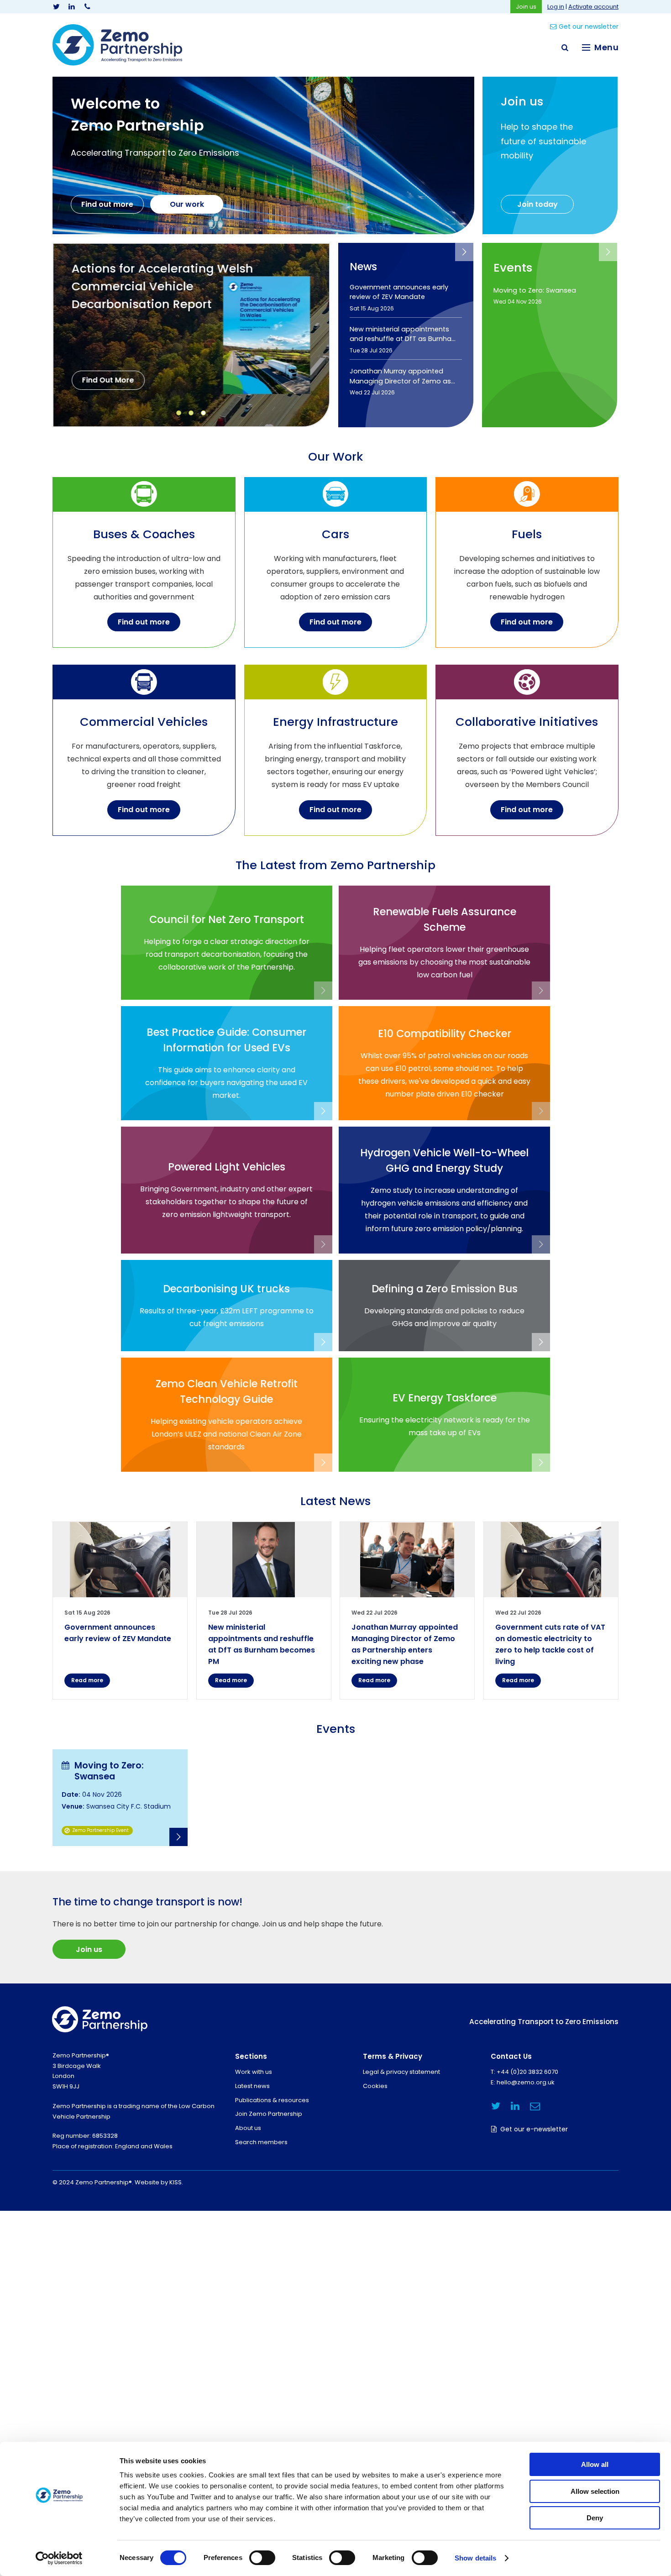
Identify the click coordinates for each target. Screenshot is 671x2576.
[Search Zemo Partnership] (565, 47)
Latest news (252, 2086)
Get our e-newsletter (534, 2129)
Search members (261, 2142)
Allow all (595, 2464)
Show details (475, 2558)
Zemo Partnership (117, 45)
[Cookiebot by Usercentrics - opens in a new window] (59, 2558)
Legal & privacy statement (401, 2072)
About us (248, 2128)
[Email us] (535, 2106)
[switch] (262, 2558)
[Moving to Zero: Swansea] (120, 1798)
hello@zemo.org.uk (526, 2082)
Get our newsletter (589, 26)
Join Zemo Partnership (269, 2114)
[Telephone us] (87, 7)
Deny (595, 2518)
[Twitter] (56, 7)
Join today (537, 204)
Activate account (593, 7)
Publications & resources (272, 2100)
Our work (187, 204)
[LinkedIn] (72, 7)
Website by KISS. (159, 2182)
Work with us (254, 2072)
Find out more (107, 204)
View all (464, 252)
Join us (526, 7)
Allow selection (595, 2491)
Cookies (375, 2086)
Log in (556, 7)
